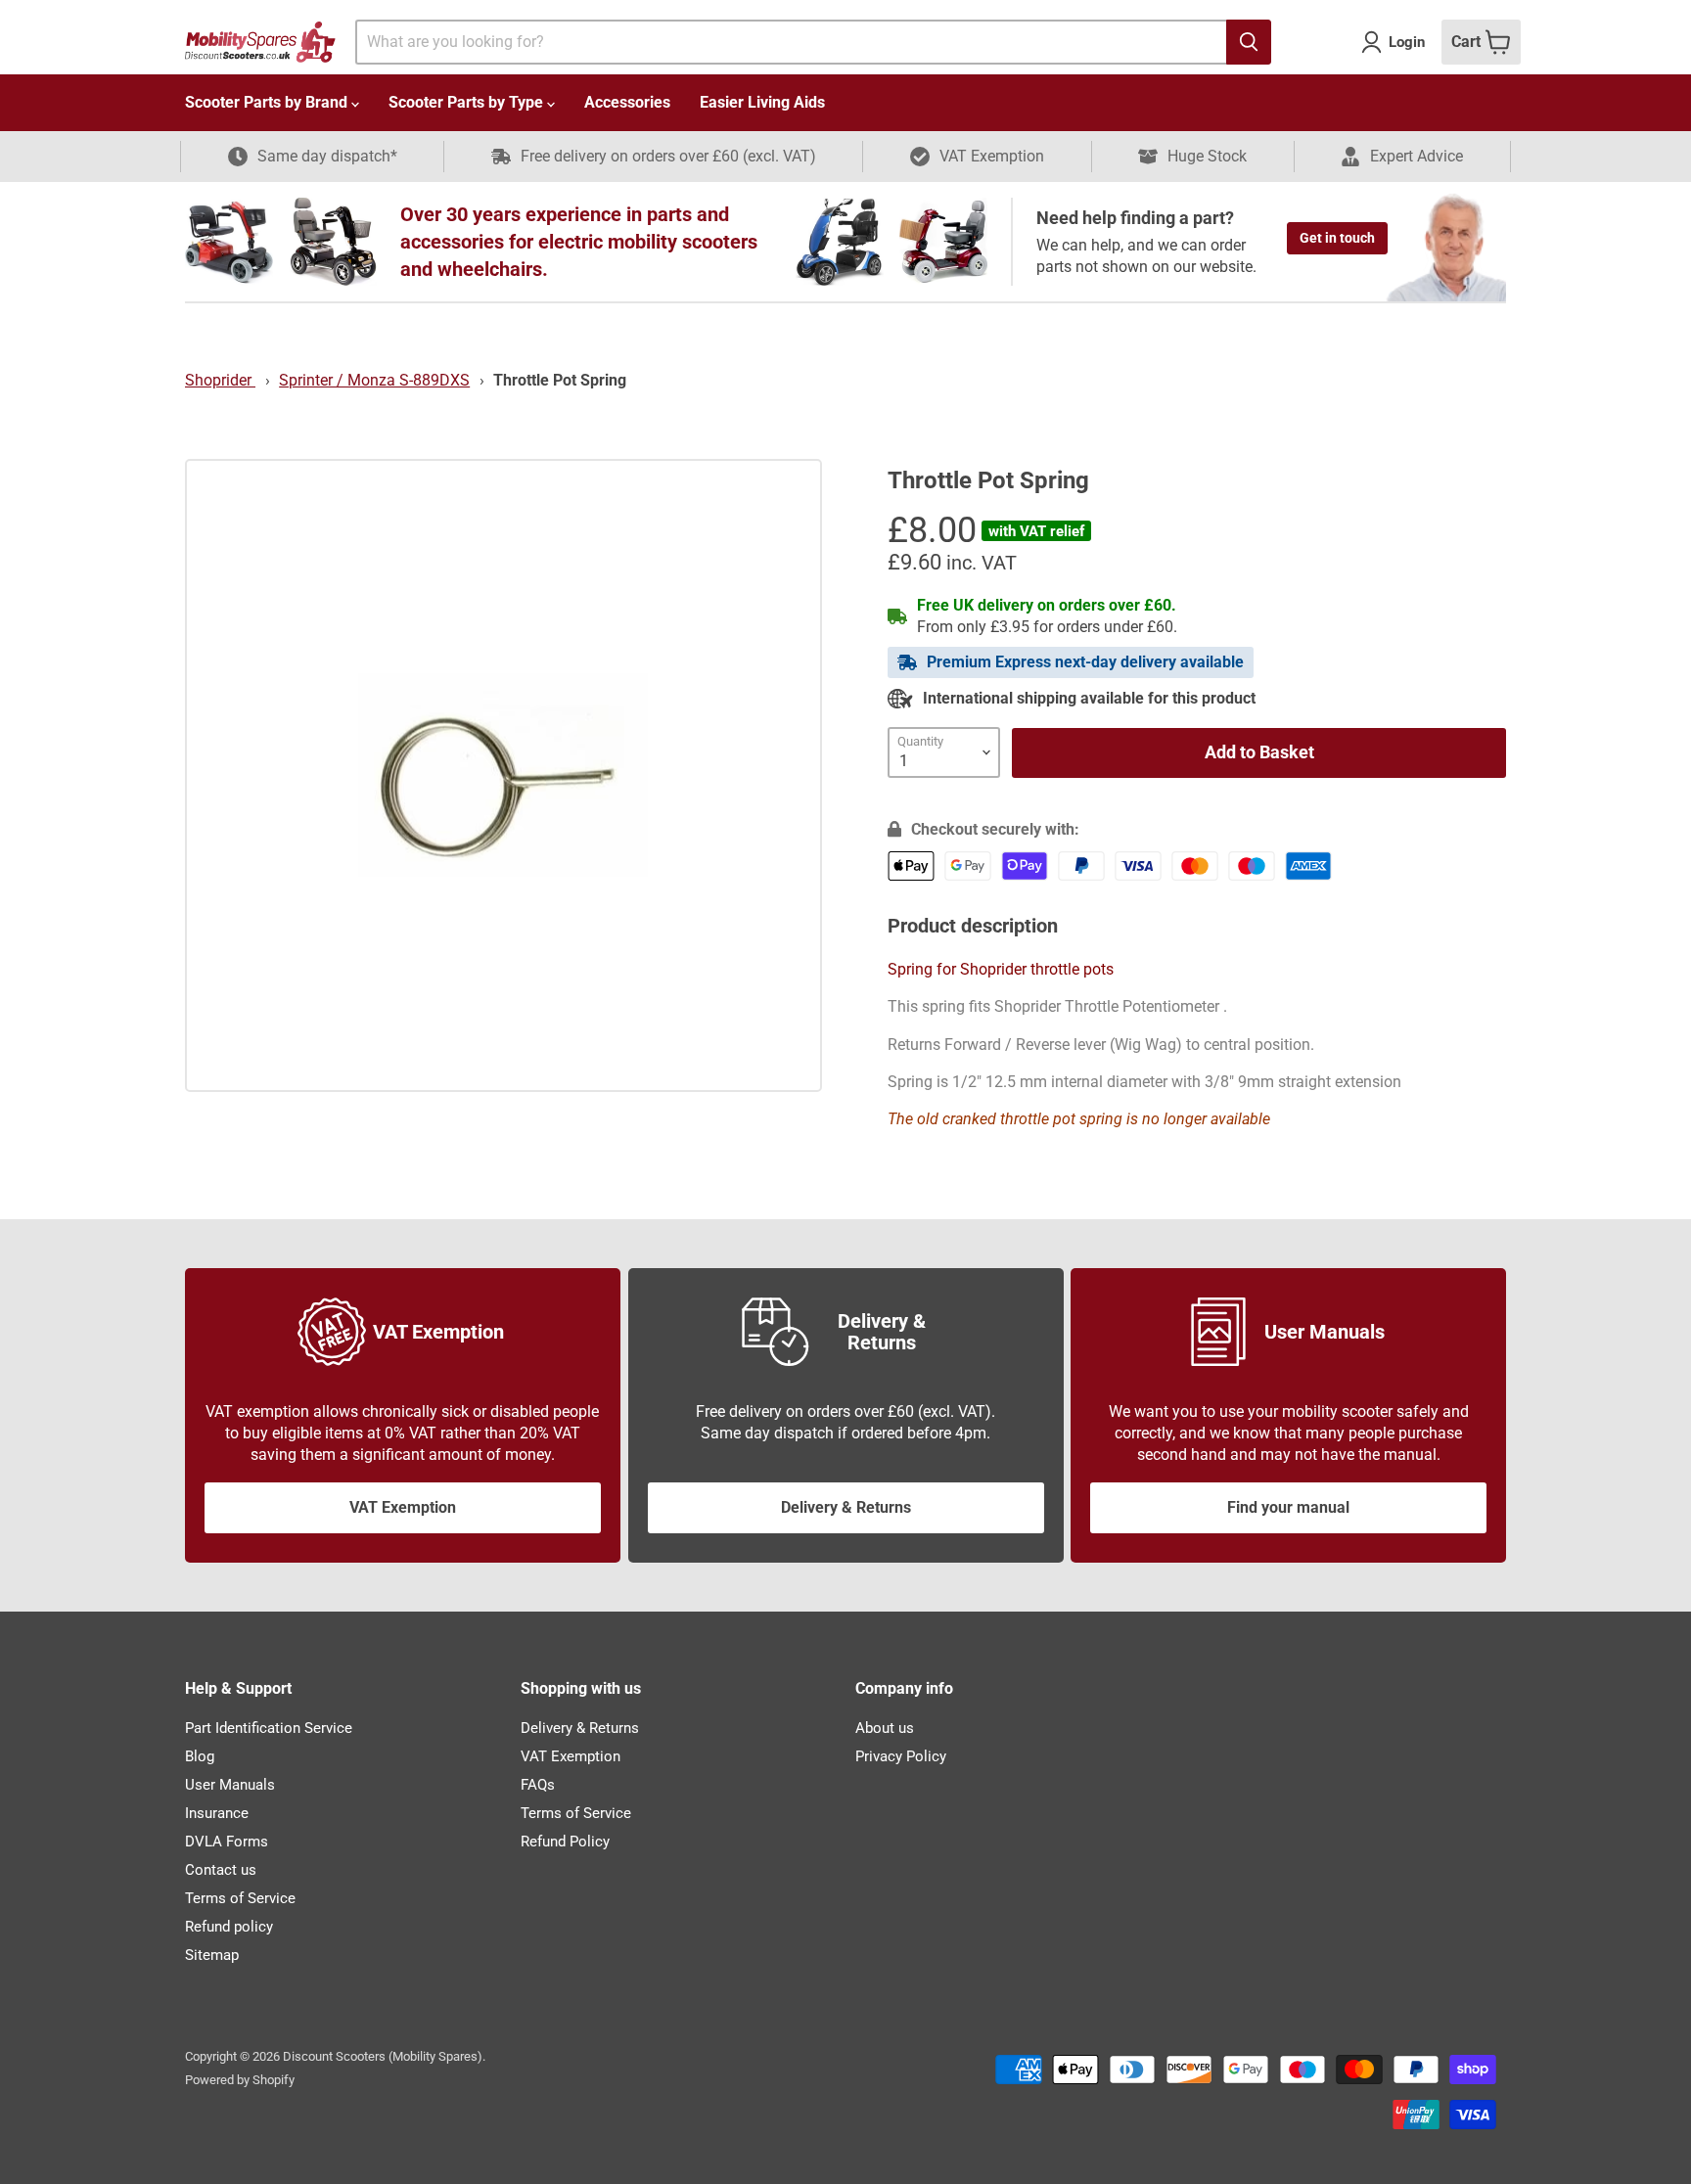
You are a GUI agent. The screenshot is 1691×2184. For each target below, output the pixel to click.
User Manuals (230, 1785)
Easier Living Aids (762, 102)
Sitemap (212, 1955)
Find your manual (1288, 1507)
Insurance (217, 1813)
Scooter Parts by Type (468, 102)
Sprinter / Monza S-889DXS (374, 380)
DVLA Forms (227, 1842)
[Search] (1249, 42)
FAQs (538, 1785)
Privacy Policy (901, 1756)
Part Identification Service (269, 1728)
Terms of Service (240, 1898)
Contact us (221, 1870)
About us (885, 1728)
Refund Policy (565, 1842)
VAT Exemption (403, 1507)
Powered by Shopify (240, 2080)
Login (1407, 42)
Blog (200, 1756)
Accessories (627, 102)
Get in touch (1337, 238)
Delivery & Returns (846, 1507)
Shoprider (220, 380)
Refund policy (229, 1927)
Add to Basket (1259, 752)
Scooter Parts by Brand (268, 102)
